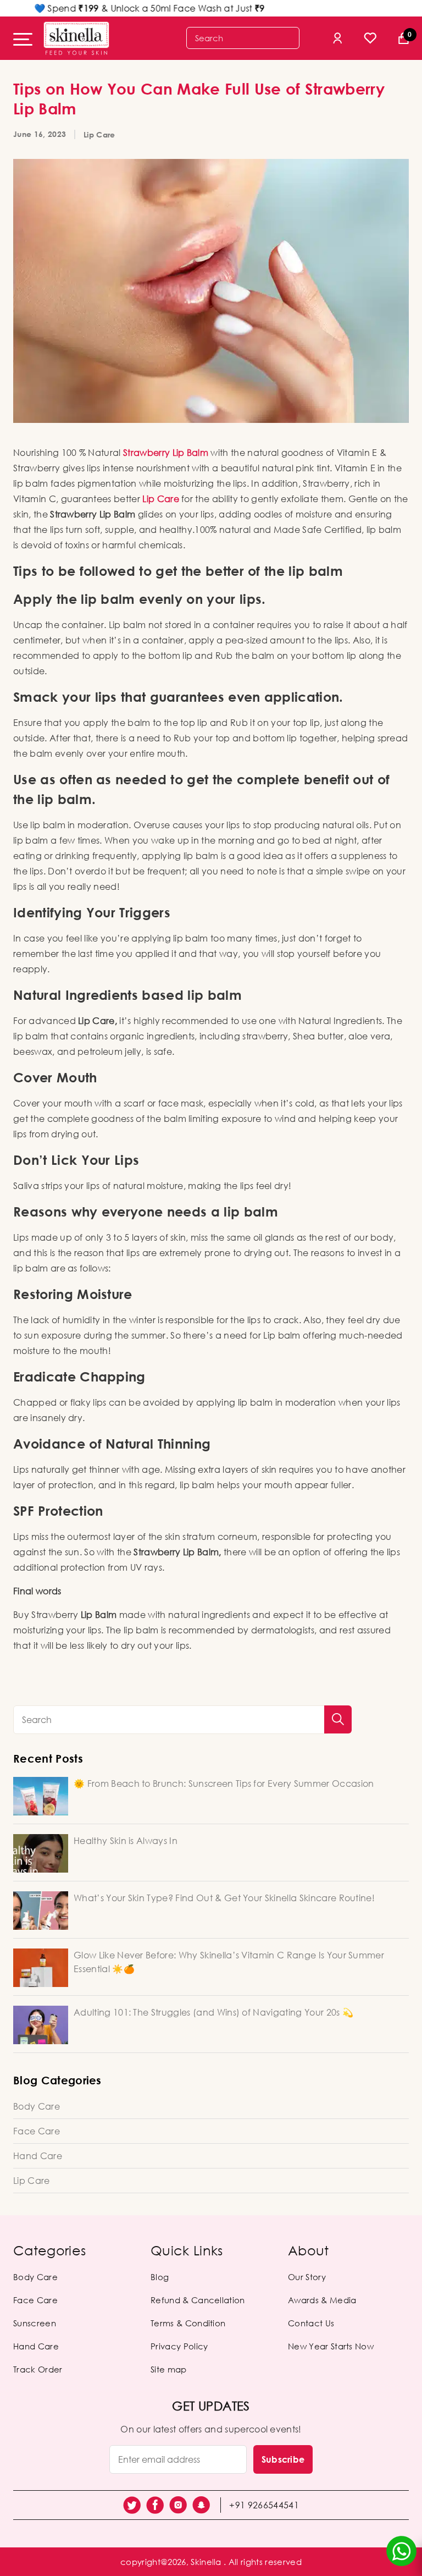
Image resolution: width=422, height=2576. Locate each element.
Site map (169, 2369)
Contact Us (311, 2323)
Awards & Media (322, 2300)
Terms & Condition (188, 2323)
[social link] (132, 2505)
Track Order (38, 2369)
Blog (160, 2277)
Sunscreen (35, 2323)
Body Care (37, 2106)
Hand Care (38, 2156)
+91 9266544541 (264, 2505)
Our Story (307, 2277)
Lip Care (99, 134)
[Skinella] (76, 38)
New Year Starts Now (331, 2346)
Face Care (37, 2131)
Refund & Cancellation (198, 2300)
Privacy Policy (179, 2346)
